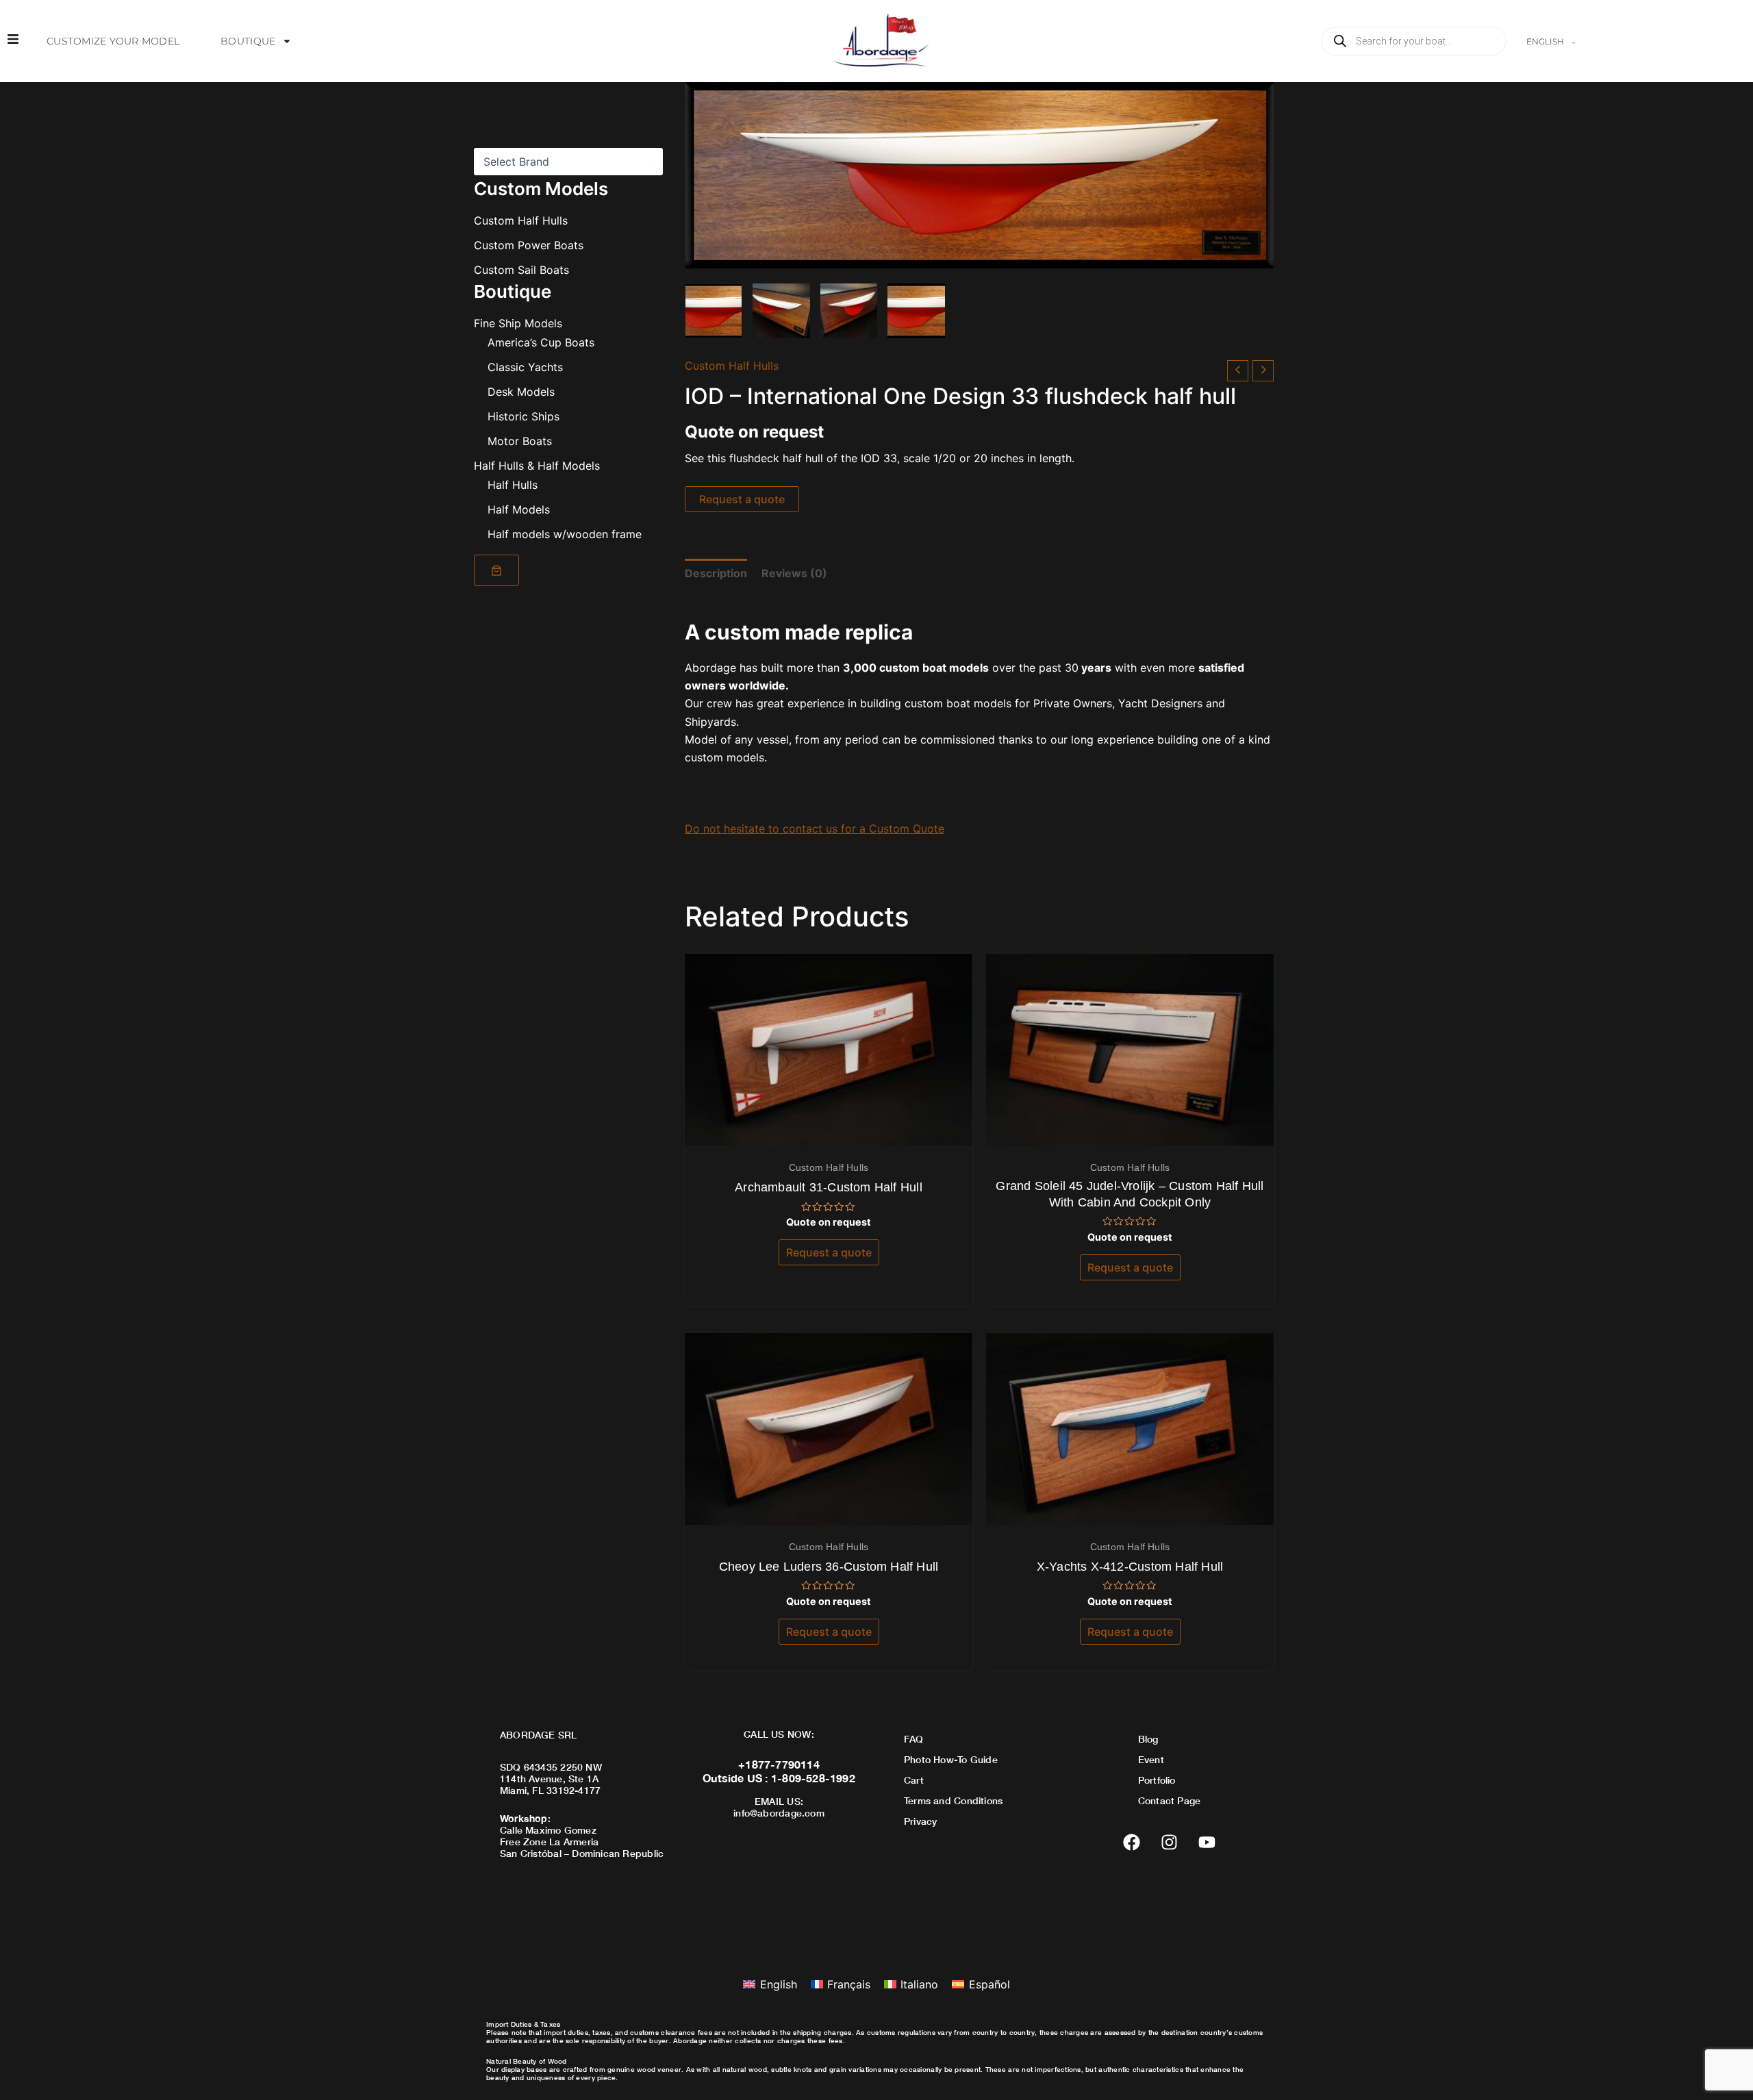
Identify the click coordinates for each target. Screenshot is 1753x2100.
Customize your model (113, 41)
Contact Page (1170, 1800)
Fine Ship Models (518, 323)
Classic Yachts (525, 367)
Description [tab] (716, 573)
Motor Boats (520, 441)
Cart (914, 1780)
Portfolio (1157, 1780)
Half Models (519, 509)
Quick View (829, 1133)
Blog (1148, 1739)
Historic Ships (524, 416)
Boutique (248, 41)
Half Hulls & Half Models (537, 466)
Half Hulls (513, 485)
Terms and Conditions (953, 1800)
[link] (496, 570)
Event (1151, 1759)
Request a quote (742, 499)
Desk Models (521, 392)
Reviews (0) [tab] (794, 573)
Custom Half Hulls (521, 220)
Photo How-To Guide (951, 1759)
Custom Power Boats (529, 245)
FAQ (914, 1739)
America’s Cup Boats (541, 342)
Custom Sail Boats (521, 270)
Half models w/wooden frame (565, 534)
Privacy (920, 1821)
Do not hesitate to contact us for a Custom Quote (815, 828)
